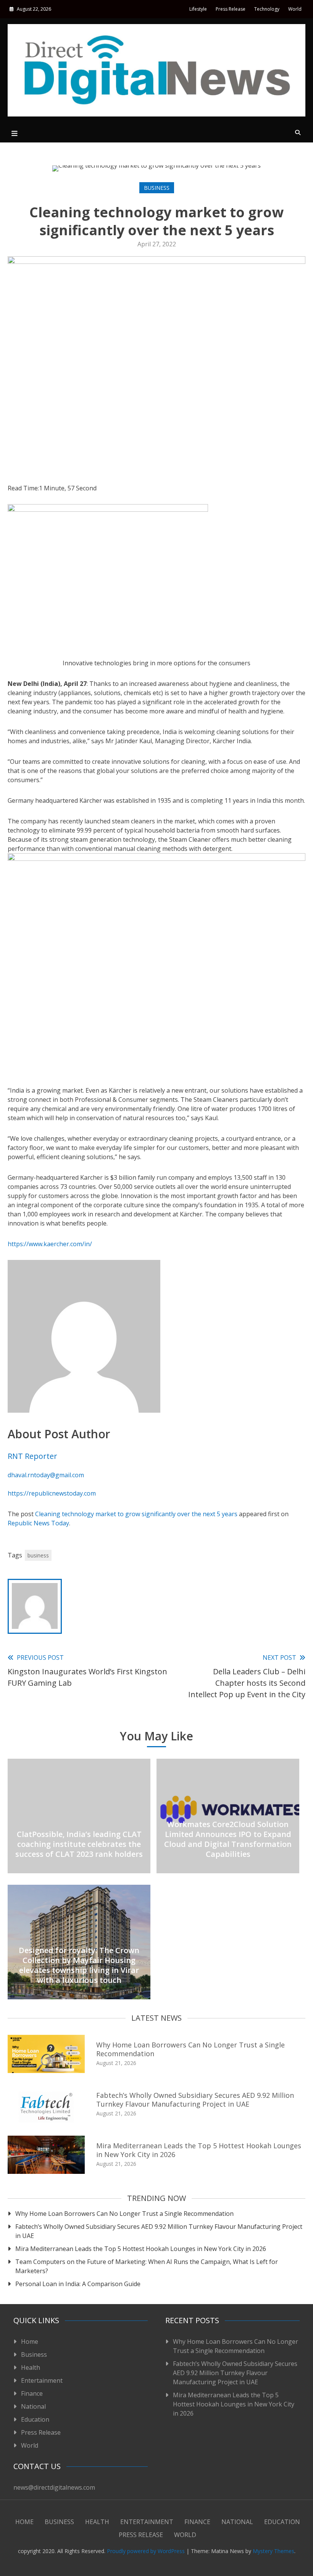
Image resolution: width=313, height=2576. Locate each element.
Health (31, 2367)
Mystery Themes (273, 2551)
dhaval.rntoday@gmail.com (46, 1475)
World (295, 9)
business (38, 1555)
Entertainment (42, 2380)
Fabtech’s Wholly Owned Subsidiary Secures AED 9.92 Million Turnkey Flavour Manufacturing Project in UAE (195, 2100)
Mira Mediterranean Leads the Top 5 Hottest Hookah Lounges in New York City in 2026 (199, 2150)
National (33, 2406)
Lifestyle (198, 9)
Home (30, 2342)
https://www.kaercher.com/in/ (50, 1244)
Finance (32, 2393)
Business (157, 188)
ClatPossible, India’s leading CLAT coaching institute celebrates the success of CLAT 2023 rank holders (79, 1844)
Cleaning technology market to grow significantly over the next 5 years (136, 1514)
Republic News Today (38, 1523)
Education (35, 2419)
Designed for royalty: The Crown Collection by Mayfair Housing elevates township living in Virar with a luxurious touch (79, 1965)
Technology (267, 9)
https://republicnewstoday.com (52, 1493)
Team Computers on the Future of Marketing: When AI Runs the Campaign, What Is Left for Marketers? (147, 2266)
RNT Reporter (32, 1456)
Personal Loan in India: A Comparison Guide (79, 2284)
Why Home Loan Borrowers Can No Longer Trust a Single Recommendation (190, 2049)
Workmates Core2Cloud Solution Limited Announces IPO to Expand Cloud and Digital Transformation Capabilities (228, 1839)
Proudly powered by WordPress (147, 2551)
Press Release (231, 9)
